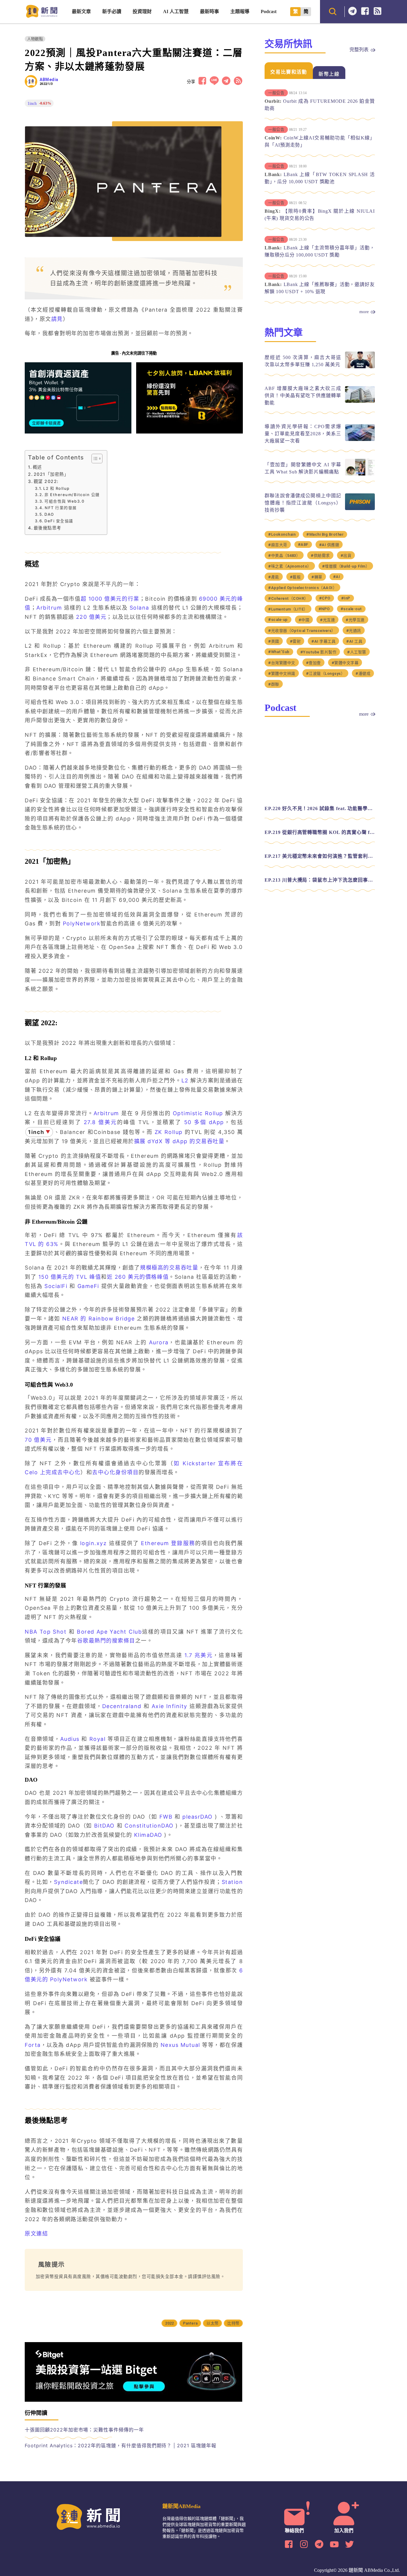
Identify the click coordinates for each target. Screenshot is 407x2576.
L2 (185, 1080)
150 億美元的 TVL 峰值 (70, 1277)
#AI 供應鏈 (299, 546)
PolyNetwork (82, 923)
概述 (37, 467)
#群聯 (273, 675)
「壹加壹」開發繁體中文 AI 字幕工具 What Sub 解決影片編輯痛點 (303, 468)
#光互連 (324, 610)
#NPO (322, 599)
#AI (293, 578)
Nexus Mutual (180, 2045)
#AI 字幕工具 (322, 632)
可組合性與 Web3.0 (64, 501)
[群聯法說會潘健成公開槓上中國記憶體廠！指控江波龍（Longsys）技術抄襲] (360, 508)
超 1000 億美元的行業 (110, 599)
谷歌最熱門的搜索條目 (106, 1641)
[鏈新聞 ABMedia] (42, 16)
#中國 (301, 610)
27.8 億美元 (100, 1122)
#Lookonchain (281, 535)
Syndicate (69, 1882)
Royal (98, 1739)
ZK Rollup (169, 1132)
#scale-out (347, 599)
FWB (166, 1817)
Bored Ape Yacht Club (109, 1632)
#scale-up (277, 610)
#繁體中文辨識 (281, 664)
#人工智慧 (352, 643)
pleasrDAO (198, 1817)
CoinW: (273, 138)
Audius (70, 1739)
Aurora (159, 1342)
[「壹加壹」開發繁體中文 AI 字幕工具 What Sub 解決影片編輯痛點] (360, 474)
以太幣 (212, 2323)
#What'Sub (278, 642)
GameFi (88, 1286)
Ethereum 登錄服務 (168, 1543)
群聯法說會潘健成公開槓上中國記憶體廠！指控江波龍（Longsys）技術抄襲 (303, 503)
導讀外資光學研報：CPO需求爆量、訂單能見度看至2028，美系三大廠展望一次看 (303, 434)
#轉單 (273, 578)
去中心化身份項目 (115, 1472)
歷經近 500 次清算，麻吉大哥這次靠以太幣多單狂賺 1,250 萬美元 (303, 361)
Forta (33, 2045)
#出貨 (303, 557)
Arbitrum (50, 608)
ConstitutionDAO (149, 1826)
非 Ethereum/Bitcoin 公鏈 (72, 495)
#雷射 (295, 632)
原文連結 (36, 2234)
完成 (51, 1472)
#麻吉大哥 (360, 535)
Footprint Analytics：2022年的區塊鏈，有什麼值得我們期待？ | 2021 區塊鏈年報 (121, 2446)
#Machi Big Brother (322, 535)
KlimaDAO (148, 1835)
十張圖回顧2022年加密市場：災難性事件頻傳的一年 (84, 2430)
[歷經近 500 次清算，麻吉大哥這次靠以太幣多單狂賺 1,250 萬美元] (360, 367)
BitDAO (104, 1826)
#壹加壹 (313, 653)
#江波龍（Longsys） (324, 664)
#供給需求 (277, 557)
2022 (172, 2323)
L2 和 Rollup (56, 488)
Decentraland (122, 1706)
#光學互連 (351, 610)
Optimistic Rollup (198, 1113)
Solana (140, 608)
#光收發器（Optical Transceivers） (299, 621)
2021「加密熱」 (51, 474)
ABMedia (49, 80)
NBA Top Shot (46, 1632)
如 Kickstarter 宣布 (202, 1463)
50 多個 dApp (204, 1122)
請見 (57, 319)
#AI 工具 (352, 632)
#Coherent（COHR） (287, 589)
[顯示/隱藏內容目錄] (94, 459)
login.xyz (94, 1543)
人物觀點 (35, 39)
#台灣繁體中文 (281, 653)
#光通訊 (349, 621)
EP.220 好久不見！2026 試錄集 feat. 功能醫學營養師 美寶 (320, 799)
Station (232, 1882)
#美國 (273, 632)
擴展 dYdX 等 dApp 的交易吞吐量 (179, 1141)
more (364, 312)
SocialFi (57, 1286)
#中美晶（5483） (335, 546)
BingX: (273, 211)
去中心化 (69, 1472)
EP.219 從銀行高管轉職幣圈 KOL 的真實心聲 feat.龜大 (320, 823)
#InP (342, 588)
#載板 (352, 567)
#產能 (331, 567)
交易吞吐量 (184, 1268)
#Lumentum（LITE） (287, 600)
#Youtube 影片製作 (315, 643)
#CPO (322, 588)
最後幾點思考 (48, 528)
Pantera (191, 2323)
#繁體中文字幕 (344, 653)
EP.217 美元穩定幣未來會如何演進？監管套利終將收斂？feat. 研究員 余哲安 (320, 847)
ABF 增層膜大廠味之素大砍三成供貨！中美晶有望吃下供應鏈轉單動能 (303, 396)
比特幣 (233, 2323)
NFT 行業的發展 (61, 508)
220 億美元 (91, 617)
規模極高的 (155, 1268)
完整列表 (359, 50)
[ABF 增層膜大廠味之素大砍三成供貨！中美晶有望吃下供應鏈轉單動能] (360, 401)
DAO (49, 514)
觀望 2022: (46, 481)
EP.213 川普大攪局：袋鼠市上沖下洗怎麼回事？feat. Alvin (320, 870)
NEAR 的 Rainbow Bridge (99, 1319)
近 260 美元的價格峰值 (138, 1277)
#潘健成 (360, 664)
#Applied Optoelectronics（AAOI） (338, 578)
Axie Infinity (170, 1706)
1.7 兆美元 (199, 1655)
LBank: (273, 174)
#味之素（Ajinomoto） (339, 557)
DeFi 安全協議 (59, 521)
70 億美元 (38, 1440)
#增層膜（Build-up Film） (292, 567)
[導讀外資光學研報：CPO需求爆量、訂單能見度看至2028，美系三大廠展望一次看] (360, 439)
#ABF (273, 545)
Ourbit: (273, 101)
